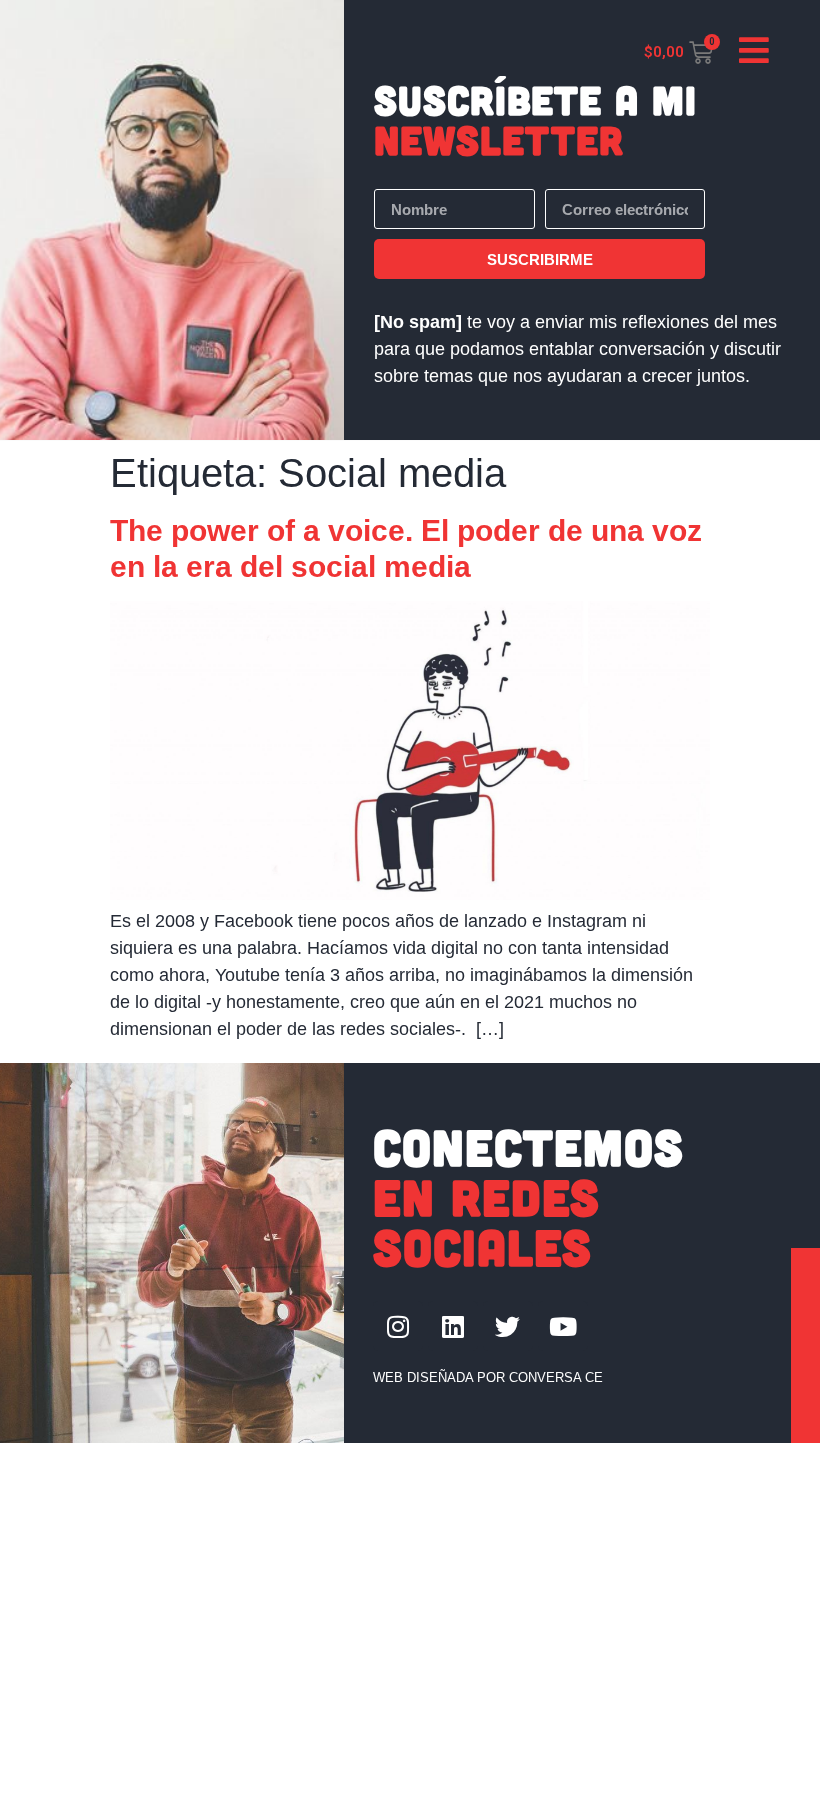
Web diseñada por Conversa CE (488, 1377)
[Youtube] (563, 1326)
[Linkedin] (453, 1326)
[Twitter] (508, 1326)
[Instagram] (398, 1326)
